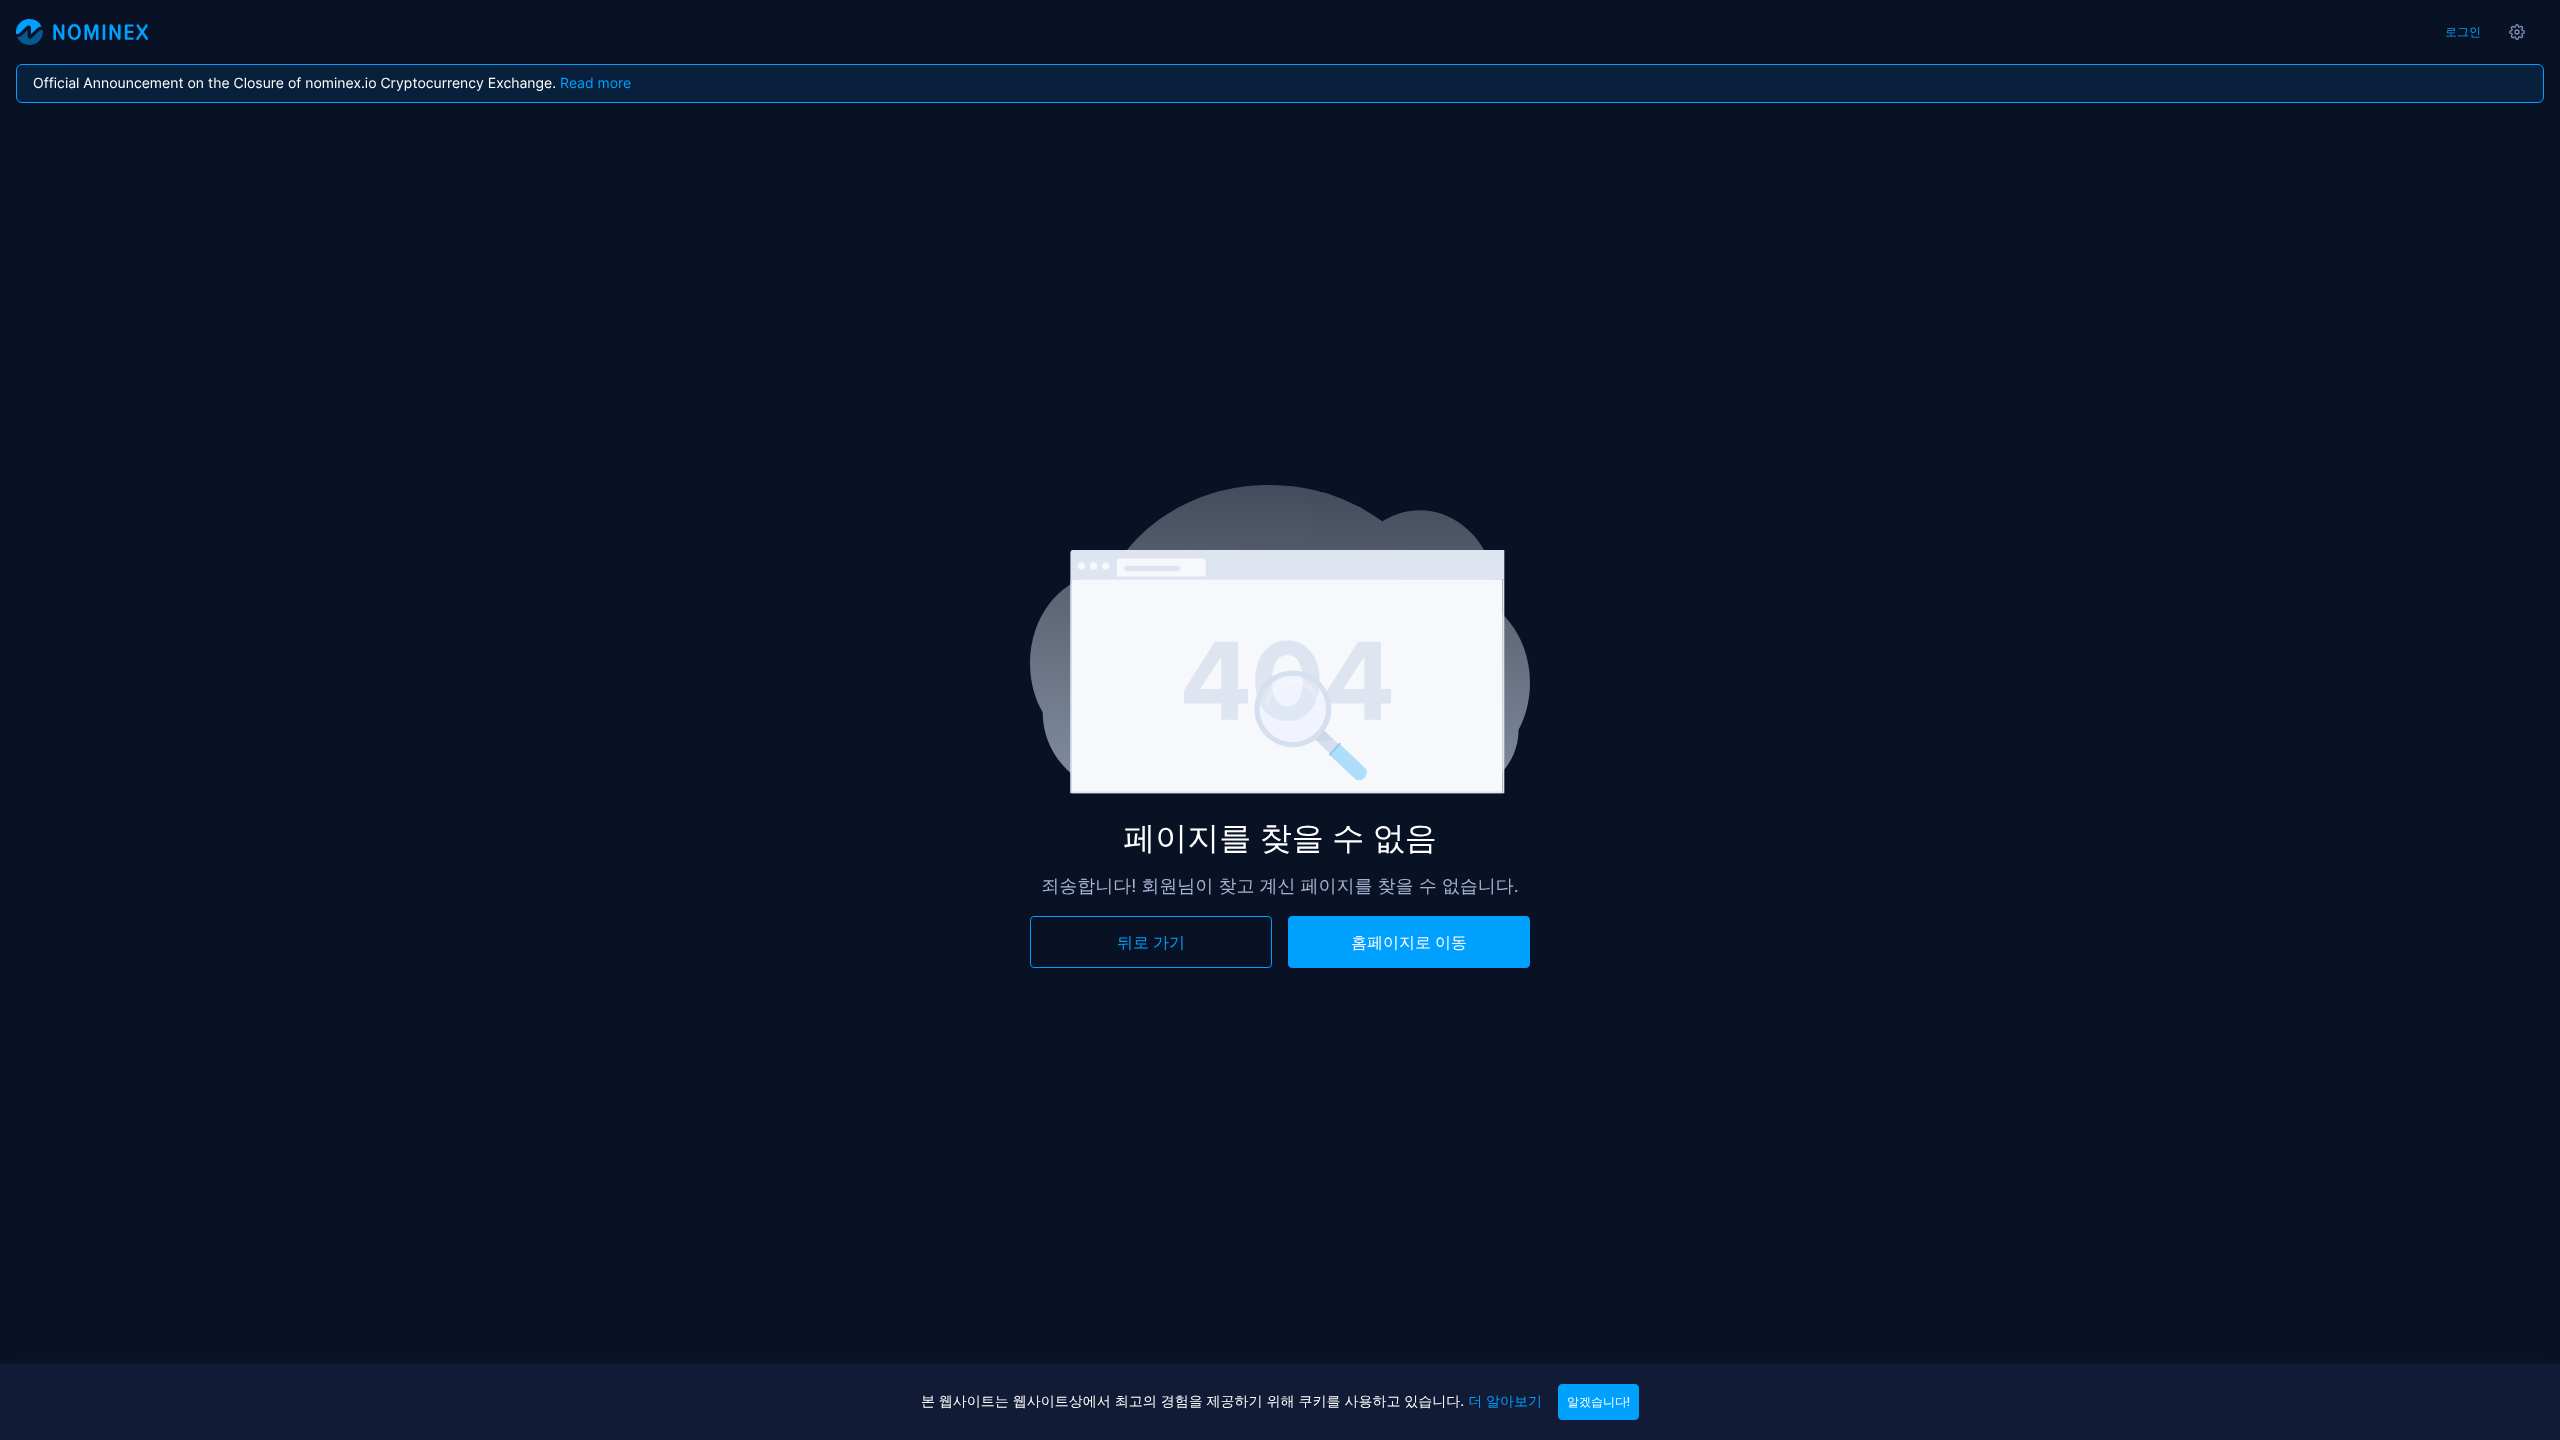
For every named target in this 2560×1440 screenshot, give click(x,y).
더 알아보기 (1505, 1401)
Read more (595, 83)
